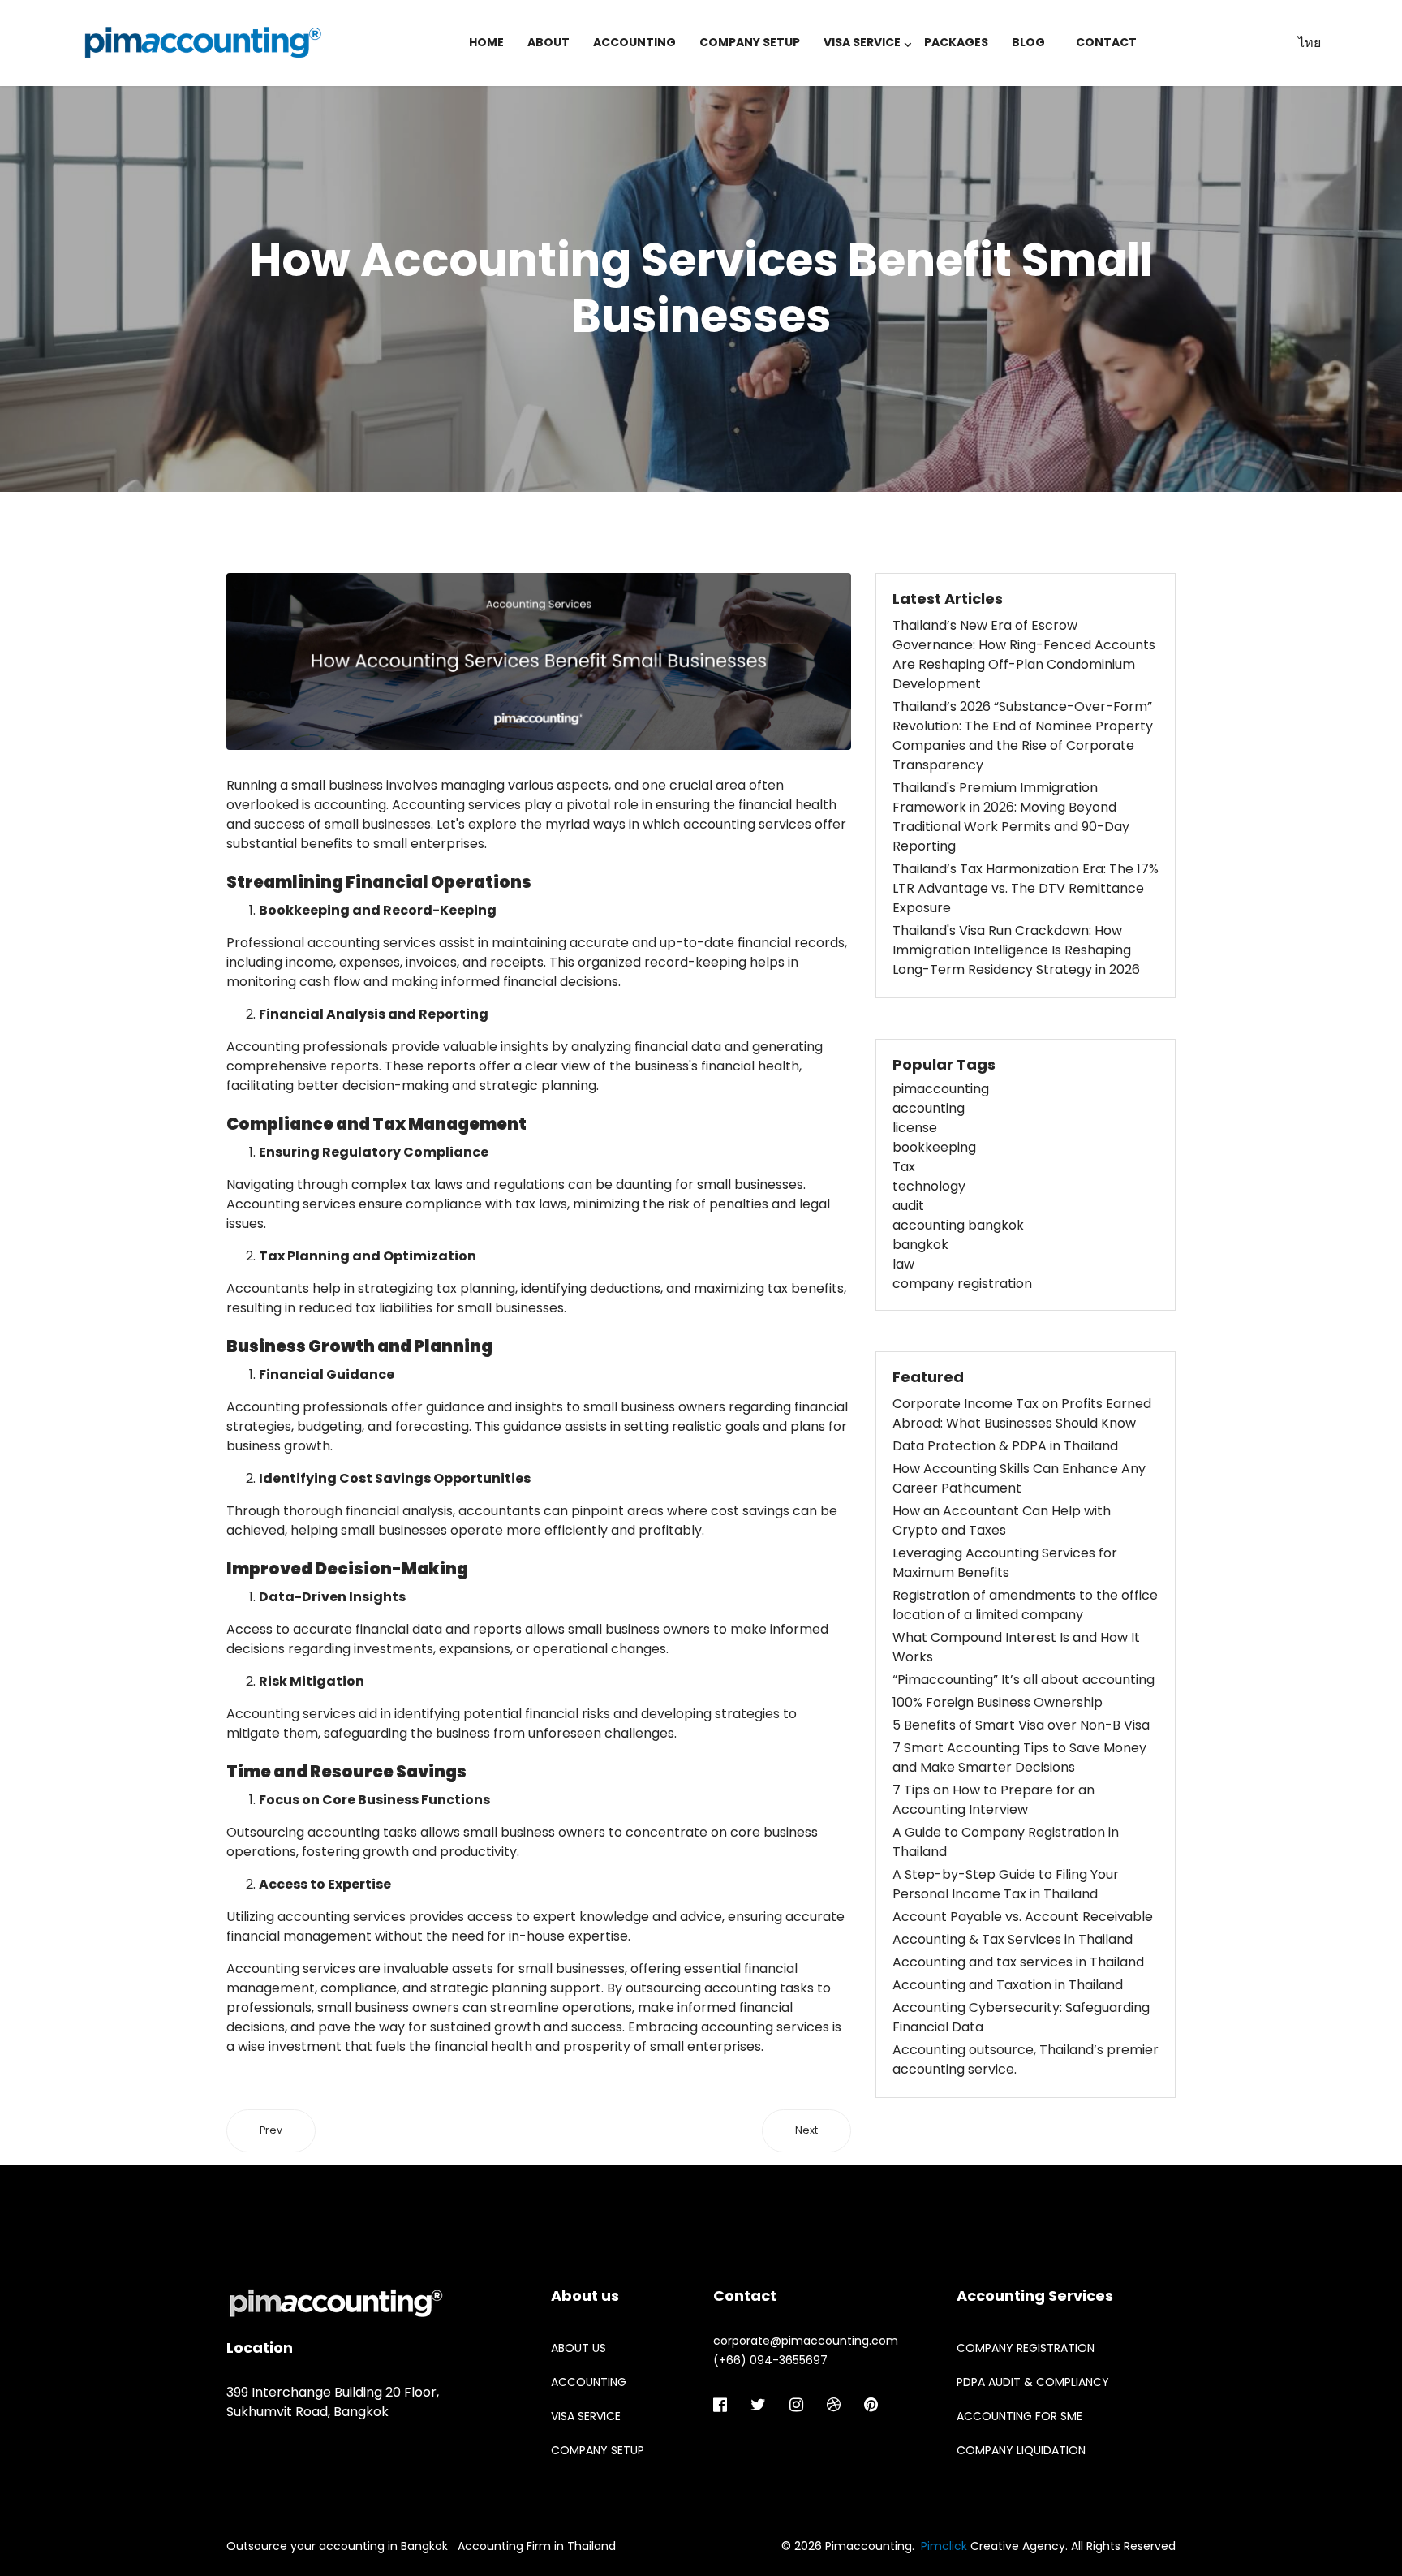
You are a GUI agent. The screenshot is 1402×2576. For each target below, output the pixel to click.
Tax (904, 1167)
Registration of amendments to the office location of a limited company (1025, 1605)
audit (908, 1206)
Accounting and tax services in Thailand (1018, 1962)
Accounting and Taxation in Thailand (1008, 1985)
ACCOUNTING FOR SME (1019, 2416)
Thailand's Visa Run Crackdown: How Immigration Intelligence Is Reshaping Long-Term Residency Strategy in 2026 (1016, 950)
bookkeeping (934, 1147)
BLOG (1028, 42)
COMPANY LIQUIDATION (1021, 2450)
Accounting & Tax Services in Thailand (1013, 1939)
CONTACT (1106, 42)
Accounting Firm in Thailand (537, 2546)
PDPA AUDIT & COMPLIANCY (1033, 2382)
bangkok (920, 1245)
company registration (962, 1284)
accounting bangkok (958, 1225)
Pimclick (944, 2546)
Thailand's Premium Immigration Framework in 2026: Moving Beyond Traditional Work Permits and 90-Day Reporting (1011, 817)
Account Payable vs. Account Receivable (1023, 1917)
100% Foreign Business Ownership (998, 1702)
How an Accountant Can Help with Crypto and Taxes (1002, 1521)
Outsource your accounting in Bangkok (337, 2546)
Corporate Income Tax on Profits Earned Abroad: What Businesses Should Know (1022, 1413)
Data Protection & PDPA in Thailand (1005, 1446)
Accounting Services (1035, 2296)
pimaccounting (941, 1089)
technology (929, 1186)
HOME (486, 42)
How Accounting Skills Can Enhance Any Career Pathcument (1019, 1478)
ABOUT (548, 42)
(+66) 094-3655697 (770, 2360)
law (903, 1264)
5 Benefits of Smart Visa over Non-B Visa (1021, 1725)
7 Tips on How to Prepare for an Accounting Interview (993, 1800)
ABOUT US (578, 2348)
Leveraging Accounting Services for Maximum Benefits (1005, 1563)
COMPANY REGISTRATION (1026, 2348)
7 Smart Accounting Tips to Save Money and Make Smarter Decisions (1019, 1758)
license (915, 1128)
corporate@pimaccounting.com (806, 2341)
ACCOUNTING (634, 42)
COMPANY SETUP (750, 42)
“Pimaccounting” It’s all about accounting (1024, 1680)
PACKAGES (956, 42)
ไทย (1310, 43)
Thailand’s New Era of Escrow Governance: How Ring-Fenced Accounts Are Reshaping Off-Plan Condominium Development (1024, 655)
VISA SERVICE (862, 42)
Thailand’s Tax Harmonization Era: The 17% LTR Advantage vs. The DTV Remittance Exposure (1026, 888)
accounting (929, 1108)
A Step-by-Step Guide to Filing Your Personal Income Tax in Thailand (1006, 1884)
